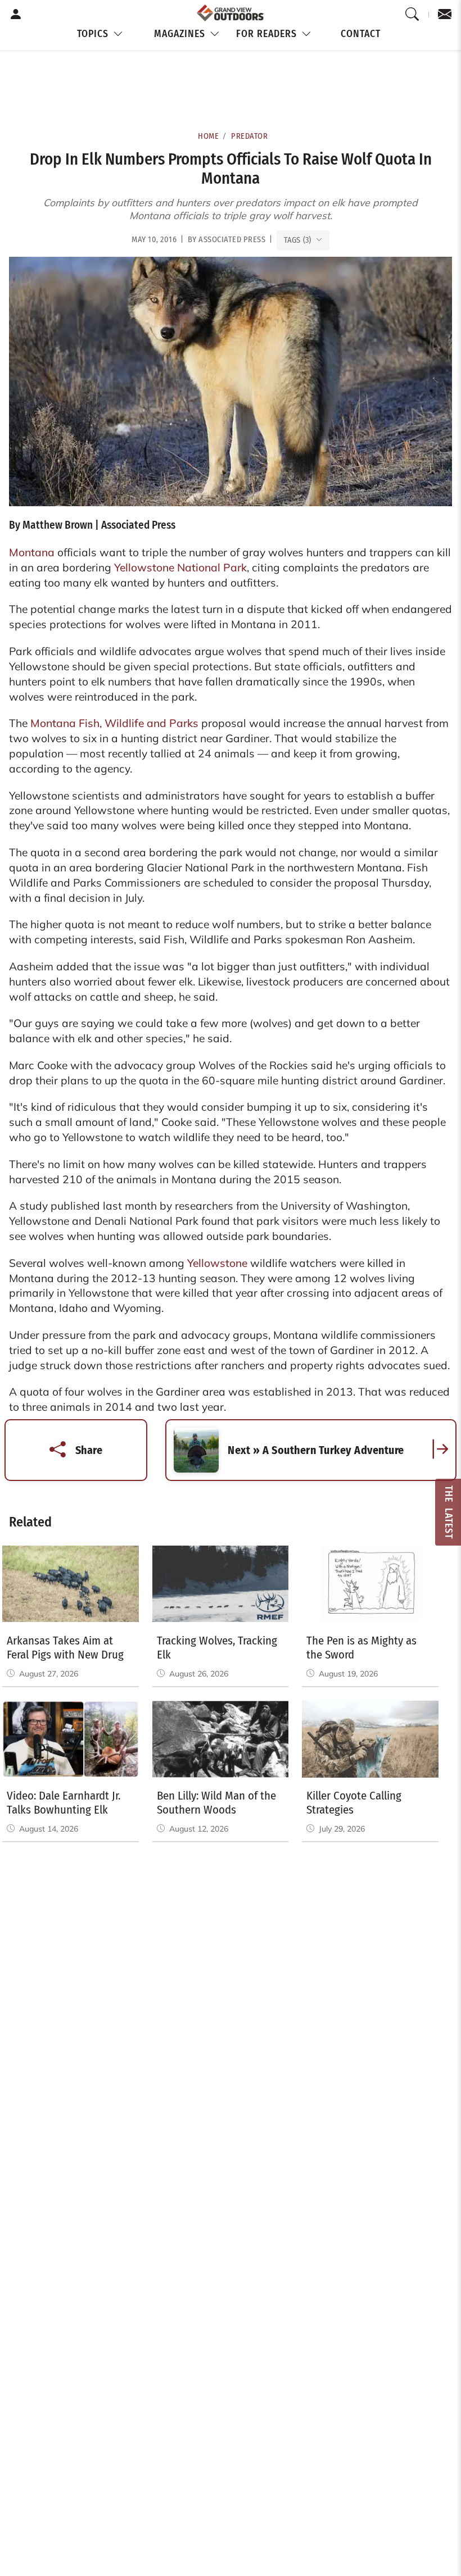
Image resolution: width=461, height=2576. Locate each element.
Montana (32, 552)
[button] (101, 35)
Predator (249, 136)
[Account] (16, 15)
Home (208, 136)
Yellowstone (217, 1263)
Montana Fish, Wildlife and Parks (114, 723)
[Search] (412, 15)
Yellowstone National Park (180, 567)
